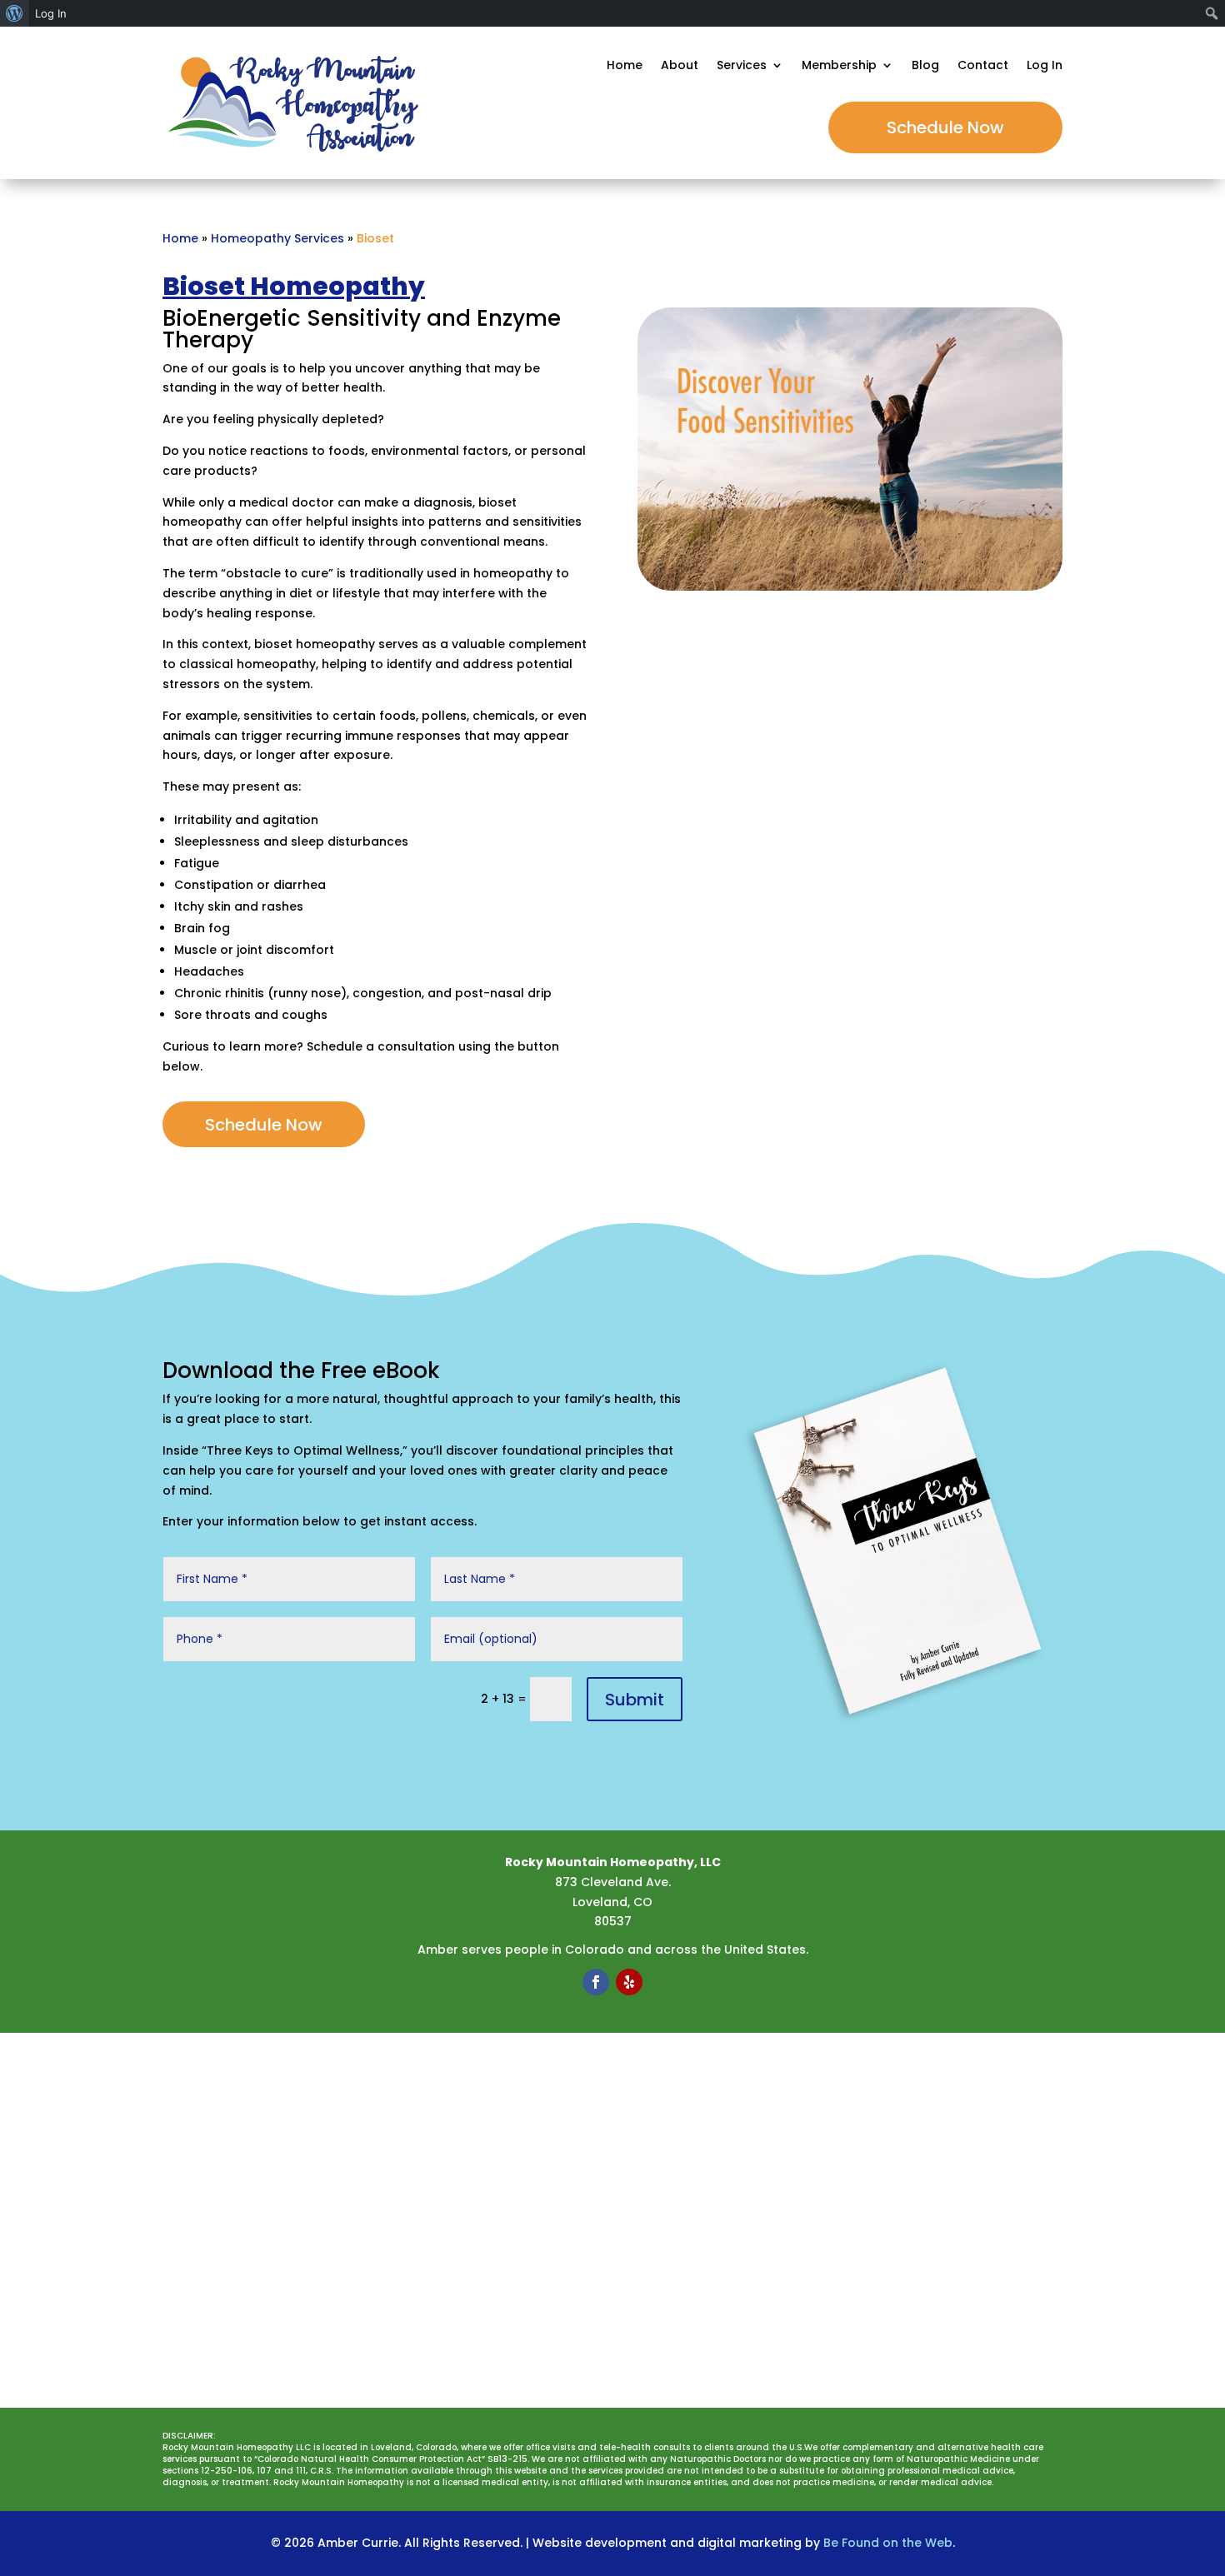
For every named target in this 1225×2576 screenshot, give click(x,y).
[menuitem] (15, 13)
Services (742, 66)
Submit (635, 1700)
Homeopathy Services (277, 238)
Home (625, 66)
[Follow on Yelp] (629, 1982)
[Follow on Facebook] (596, 1982)
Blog (925, 66)
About (680, 66)
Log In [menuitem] (51, 13)
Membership (839, 66)
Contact (983, 66)
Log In (1045, 66)
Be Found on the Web (888, 2543)
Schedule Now (945, 127)
